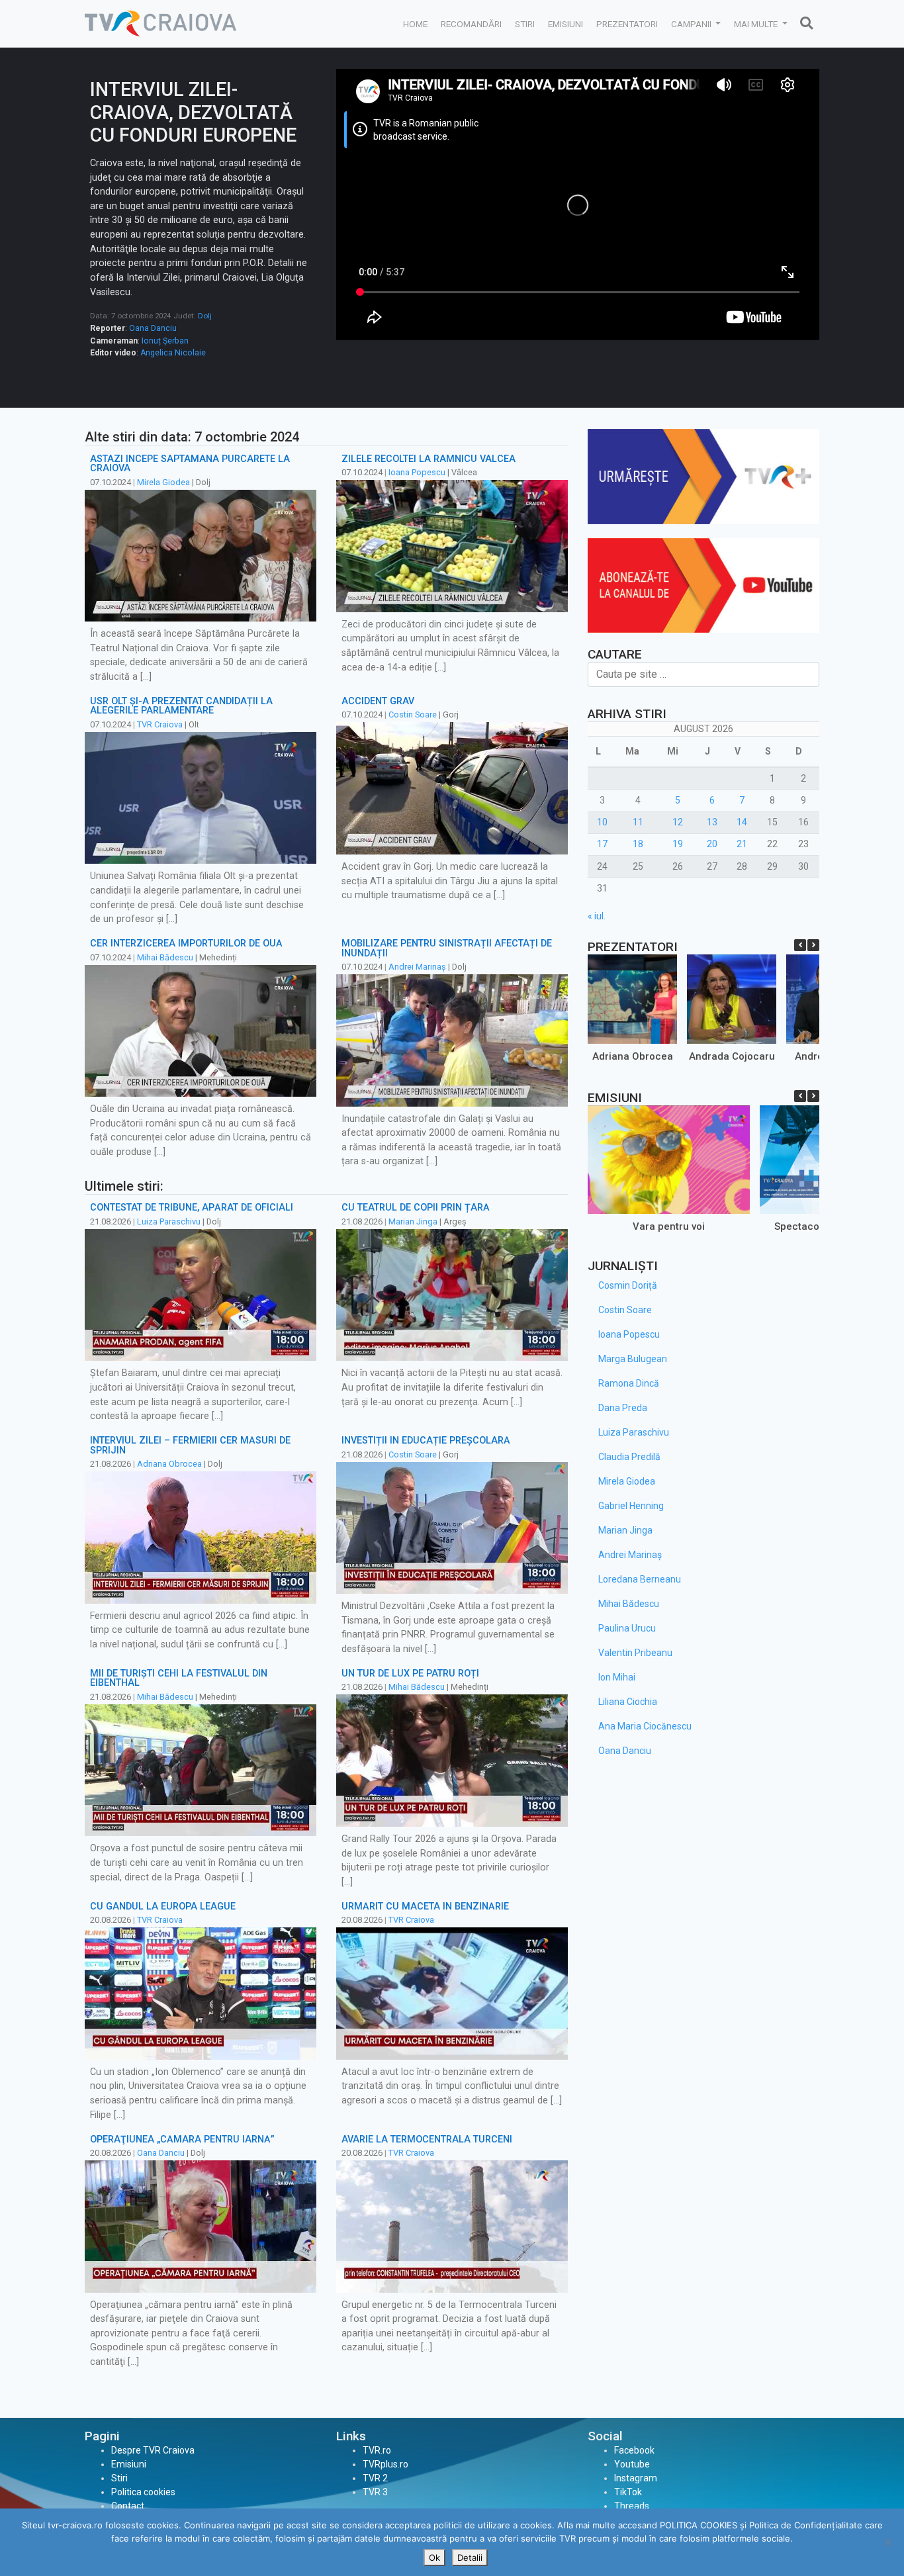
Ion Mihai (617, 1677)
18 (638, 844)
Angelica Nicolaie (173, 353)
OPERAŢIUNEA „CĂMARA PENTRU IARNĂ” (182, 2139)
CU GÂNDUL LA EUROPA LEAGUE (163, 1907)
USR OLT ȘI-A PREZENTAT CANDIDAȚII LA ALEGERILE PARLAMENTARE (181, 706)
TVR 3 (375, 2492)
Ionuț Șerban (165, 341)
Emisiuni (565, 24)
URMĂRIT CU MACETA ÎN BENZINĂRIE (425, 1907)
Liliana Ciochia (628, 1702)
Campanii (692, 24)
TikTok (628, 2492)
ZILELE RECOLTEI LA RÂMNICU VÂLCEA (429, 459)
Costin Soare (413, 714)
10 (602, 822)
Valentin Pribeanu (635, 1653)
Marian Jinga (413, 1221)
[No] (887, 2542)
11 (638, 822)
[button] (813, 945)
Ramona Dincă (629, 1383)
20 (712, 844)
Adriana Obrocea (169, 1464)
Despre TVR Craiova (153, 2450)
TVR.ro (377, 2450)
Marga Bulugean (633, 1359)
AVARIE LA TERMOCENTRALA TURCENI (427, 2139)
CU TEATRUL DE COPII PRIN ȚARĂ (416, 1208)
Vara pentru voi (669, 1226)
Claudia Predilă (629, 1457)
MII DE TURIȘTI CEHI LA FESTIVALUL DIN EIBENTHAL (179, 1678)
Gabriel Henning (631, 1506)
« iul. (597, 916)
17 (602, 844)
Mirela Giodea (163, 482)
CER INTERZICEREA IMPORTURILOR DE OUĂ (186, 943)
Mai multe (757, 24)
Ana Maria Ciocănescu (645, 1726)
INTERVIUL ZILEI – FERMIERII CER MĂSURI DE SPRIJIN (190, 1445)
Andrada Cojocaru (732, 1056)
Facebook (634, 2450)
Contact (128, 2506)
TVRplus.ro (385, 2464)
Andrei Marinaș (417, 967)
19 (678, 844)
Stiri (525, 24)
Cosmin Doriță (628, 1285)
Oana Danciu (153, 328)
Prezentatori (627, 24)
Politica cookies (143, 2492)
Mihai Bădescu (165, 957)
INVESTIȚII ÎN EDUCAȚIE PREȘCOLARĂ (426, 1441)
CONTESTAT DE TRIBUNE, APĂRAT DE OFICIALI (192, 1208)
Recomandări (471, 24)
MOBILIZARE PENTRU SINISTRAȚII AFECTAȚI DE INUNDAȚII (447, 948)
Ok (434, 2557)
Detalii (470, 2557)
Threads (632, 2506)
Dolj (205, 316)
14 (742, 822)
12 (678, 822)
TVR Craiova (160, 724)
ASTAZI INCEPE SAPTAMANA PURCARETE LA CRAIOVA (190, 464)
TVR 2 (375, 2478)
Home (415, 24)
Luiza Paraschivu (169, 1221)
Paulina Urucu (627, 1628)
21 (742, 844)
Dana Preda (623, 1408)
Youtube (632, 2464)
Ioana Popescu (417, 472)
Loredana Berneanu (640, 1579)
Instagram (636, 2478)
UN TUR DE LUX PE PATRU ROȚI (410, 1674)
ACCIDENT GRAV (378, 701)
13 (712, 822)
